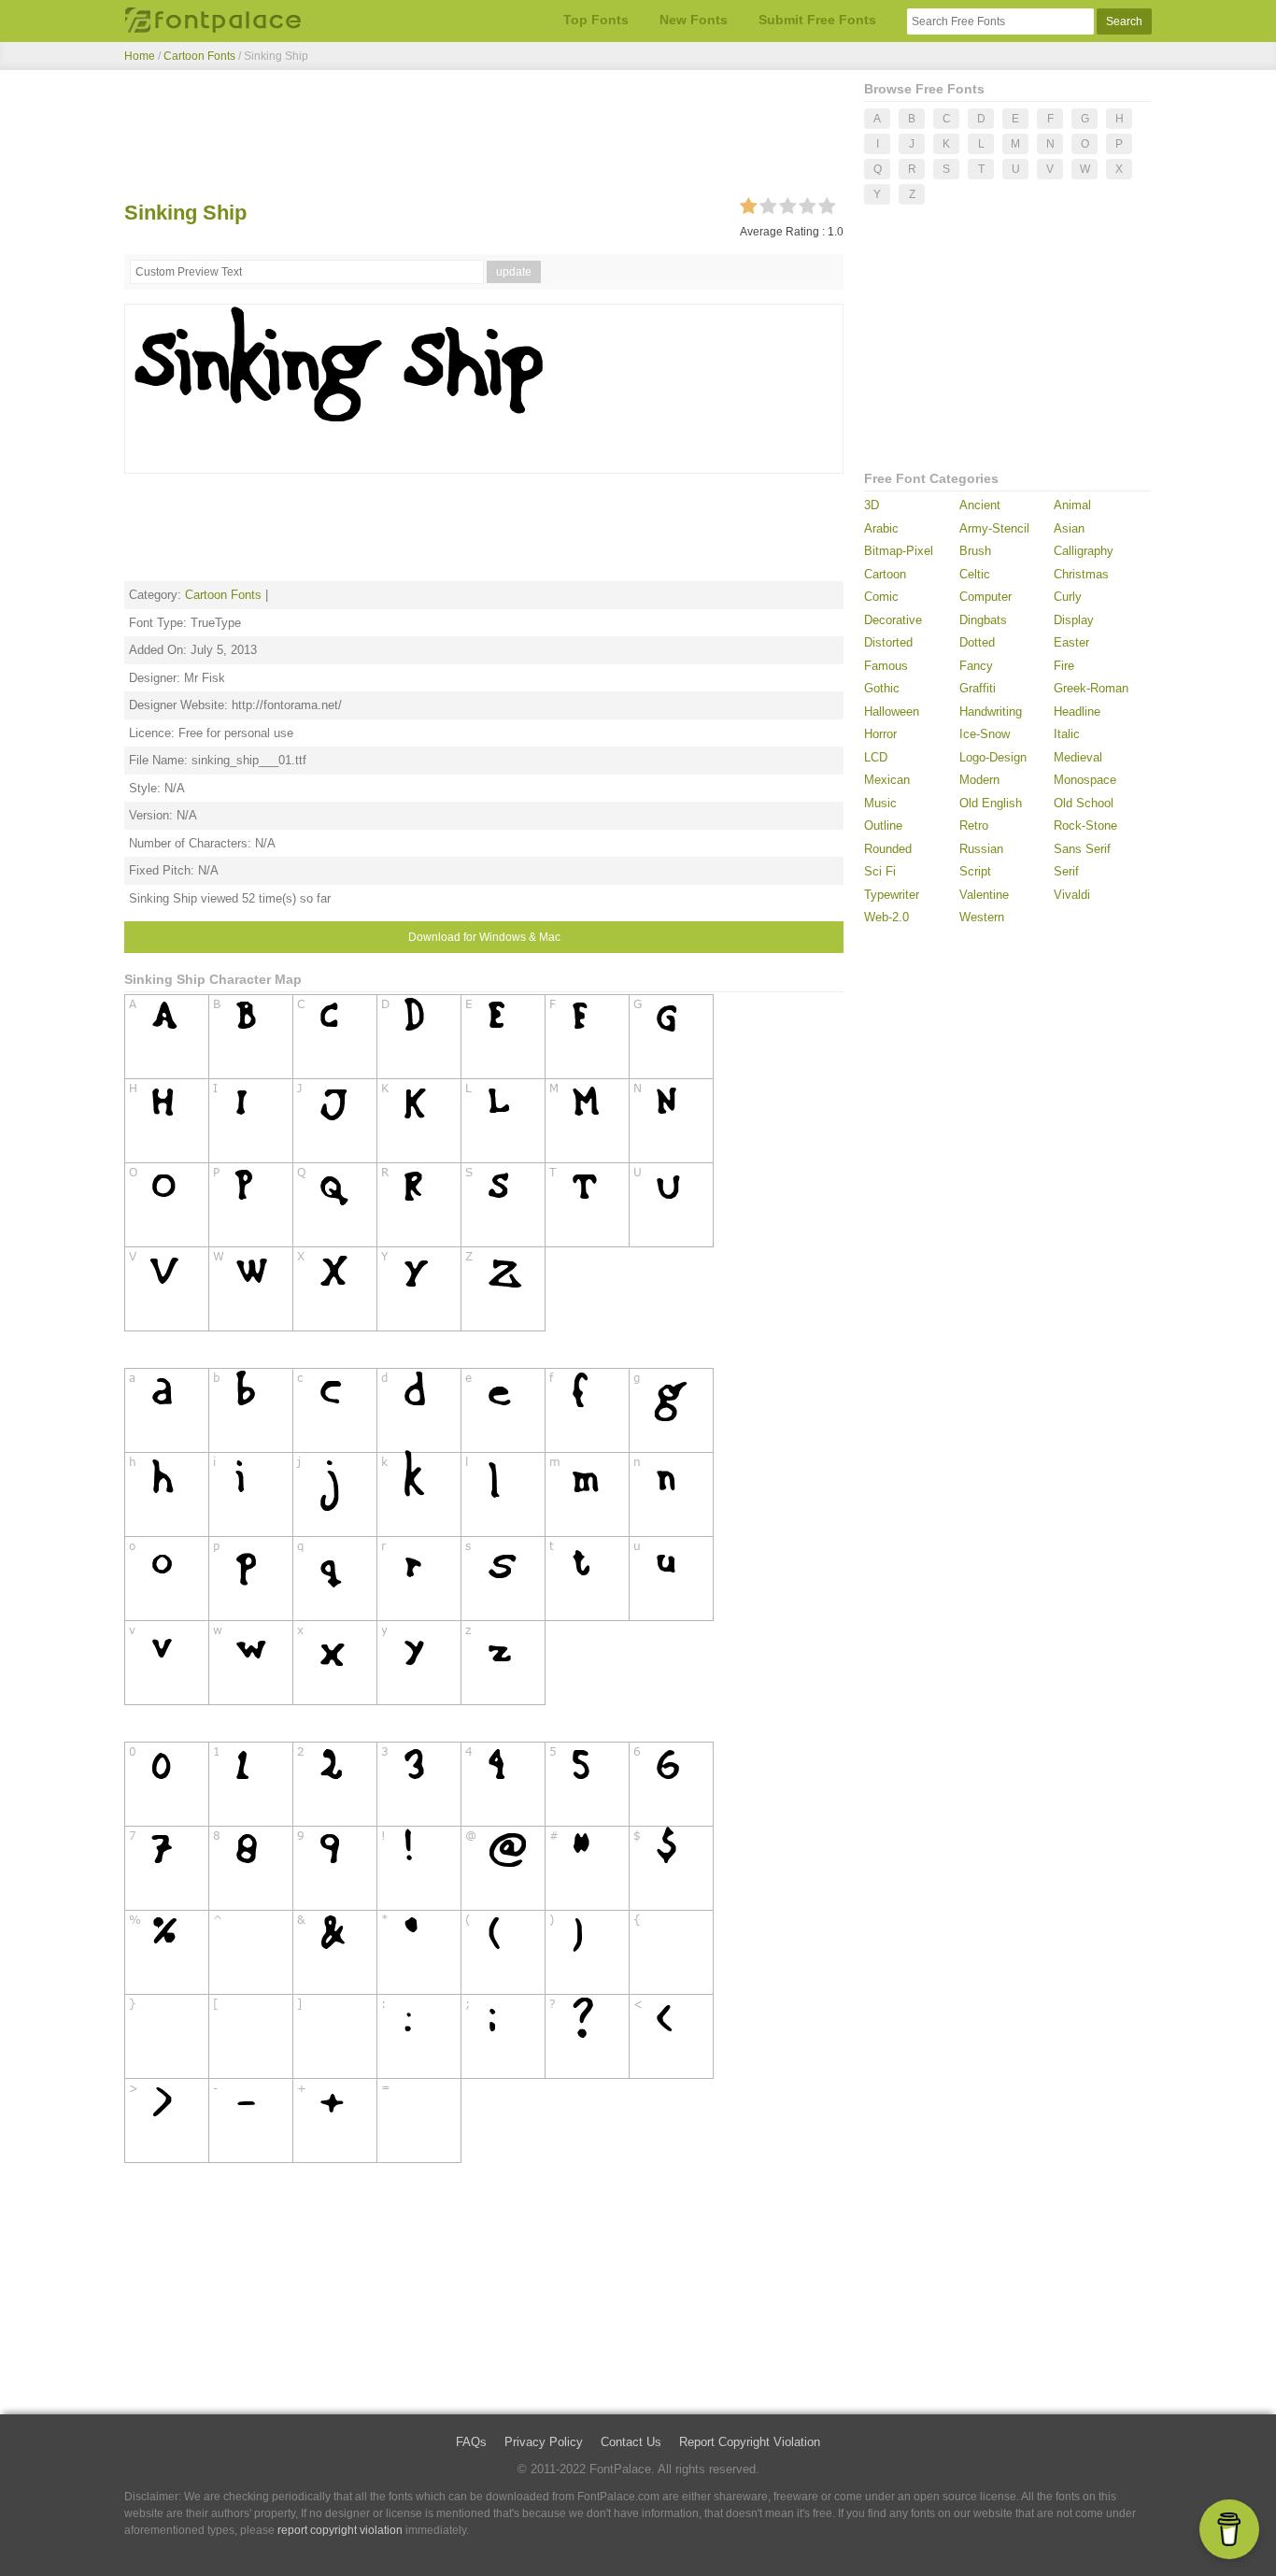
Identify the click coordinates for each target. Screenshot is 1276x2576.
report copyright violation (340, 2530)
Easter (1071, 642)
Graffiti (978, 688)
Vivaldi (1072, 895)
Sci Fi (880, 871)
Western (982, 917)
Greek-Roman (1091, 688)
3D (872, 505)
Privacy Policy (544, 2442)
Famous (886, 666)
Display (1074, 620)
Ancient (980, 505)
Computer (985, 597)
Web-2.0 (886, 917)
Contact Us (631, 2442)
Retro (974, 825)
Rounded (888, 849)
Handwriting (991, 712)
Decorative (893, 620)
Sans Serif (1082, 849)
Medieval (1078, 757)
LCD (876, 757)
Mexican (887, 780)
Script (975, 871)
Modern (979, 780)
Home (140, 56)
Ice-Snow (985, 734)
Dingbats (983, 620)
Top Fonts (596, 20)
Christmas (1081, 574)
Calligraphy (1084, 551)
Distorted (888, 642)
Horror (880, 734)
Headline (1077, 712)
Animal (1072, 505)
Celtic (975, 574)
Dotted (977, 642)
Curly (1068, 597)
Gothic (882, 688)
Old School (1084, 803)
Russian (981, 849)
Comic (881, 597)
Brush (975, 551)
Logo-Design (993, 757)
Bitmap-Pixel (899, 551)
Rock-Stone (1085, 825)
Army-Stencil (994, 528)
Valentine (984, 895)
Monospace (1085, 780)
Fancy (976, 666)
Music (880, 803)
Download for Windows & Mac (484, 937)
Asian (1069, 528)
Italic (1067, 734)
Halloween (892, 712)
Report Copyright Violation (750, 2442)
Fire (1064, 666)
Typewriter (892, 895)
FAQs (471, 2442)
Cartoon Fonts (199, 56)
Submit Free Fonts (817, 20)
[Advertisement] (484, 138)
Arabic (881, 528)
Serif (1066, 871)
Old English (991, 803)
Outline (883, 825)
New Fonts (694, 20)
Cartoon (885, 574)
